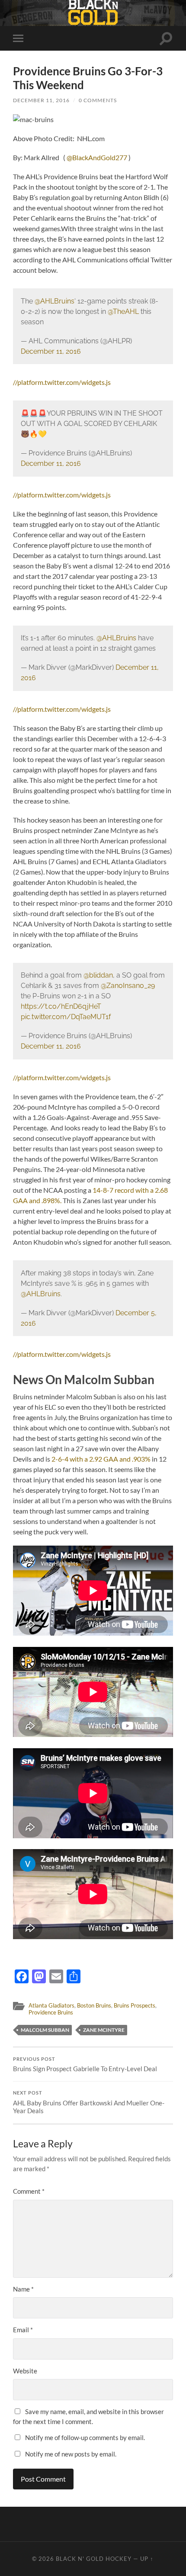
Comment (29, 2191)
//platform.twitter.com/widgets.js (62, 382)
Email (23, 2330)
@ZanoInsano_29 (128, 986)
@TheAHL (123, 312)
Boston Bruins (94, 2005)
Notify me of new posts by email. (71, 2454)
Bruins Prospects (135, 2005)
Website (25, 2371)
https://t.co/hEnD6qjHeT (61, 1006)
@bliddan (98, 975)
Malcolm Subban (45, 2030)
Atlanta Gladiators (51, 2005)
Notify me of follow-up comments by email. (85, 2437)
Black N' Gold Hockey (94, 2559)
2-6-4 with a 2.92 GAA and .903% (101, 1459)
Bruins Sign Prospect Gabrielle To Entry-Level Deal (85, 2065)
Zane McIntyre (104, 2030)
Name (23, 2289)
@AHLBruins (55, 301)
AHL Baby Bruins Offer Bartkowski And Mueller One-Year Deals (89, 2102)
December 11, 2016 (41, 100)
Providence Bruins (51, 2012)
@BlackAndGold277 (97, 157)
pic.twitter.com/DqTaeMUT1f (66, 1017)
